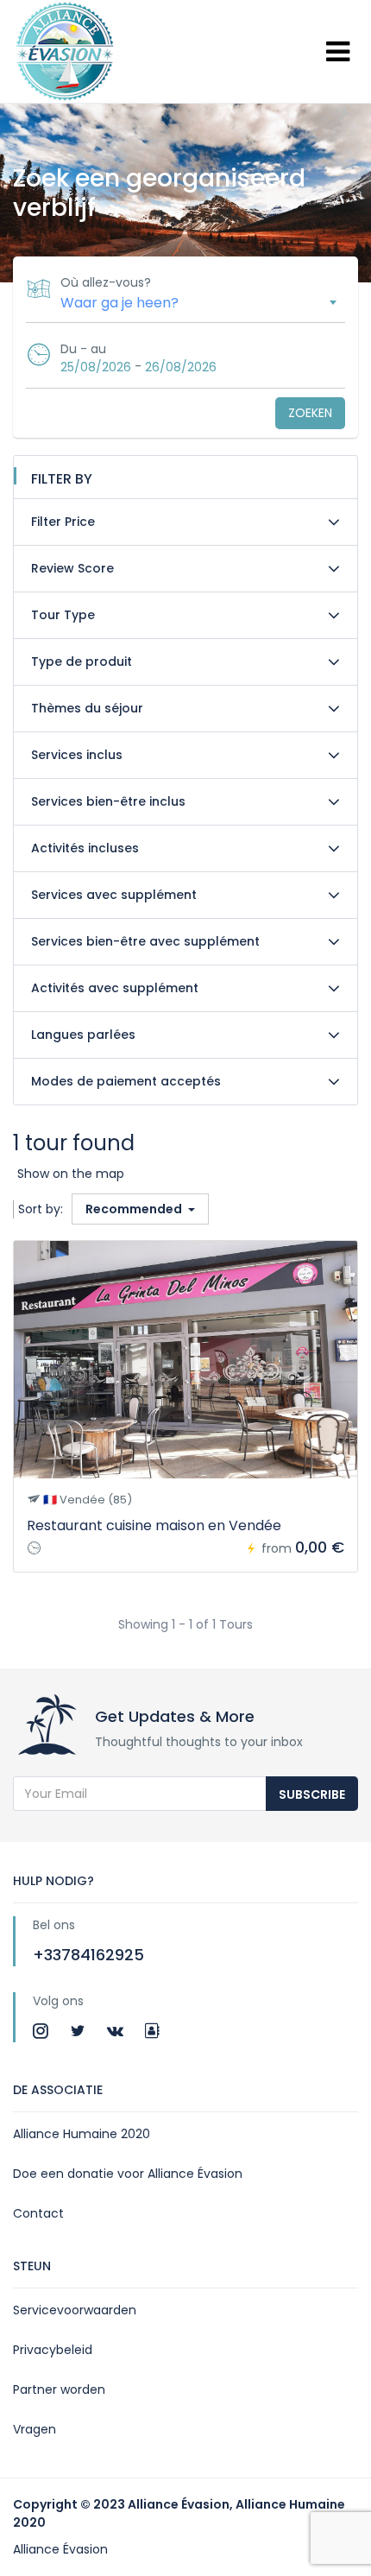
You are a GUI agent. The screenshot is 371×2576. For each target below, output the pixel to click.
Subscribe (312, 1794)
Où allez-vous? (106, 282)
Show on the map (71, 1174)
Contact (38, 2213)
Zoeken (310, 413)
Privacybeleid (53, 2350)
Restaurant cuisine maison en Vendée (154, 1525)
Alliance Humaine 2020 (82, 2134)
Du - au (83, 349)
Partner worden (59, 2389)
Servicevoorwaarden (75, 2310)
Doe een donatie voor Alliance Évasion (128, 2174)
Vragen (35, 2429)
